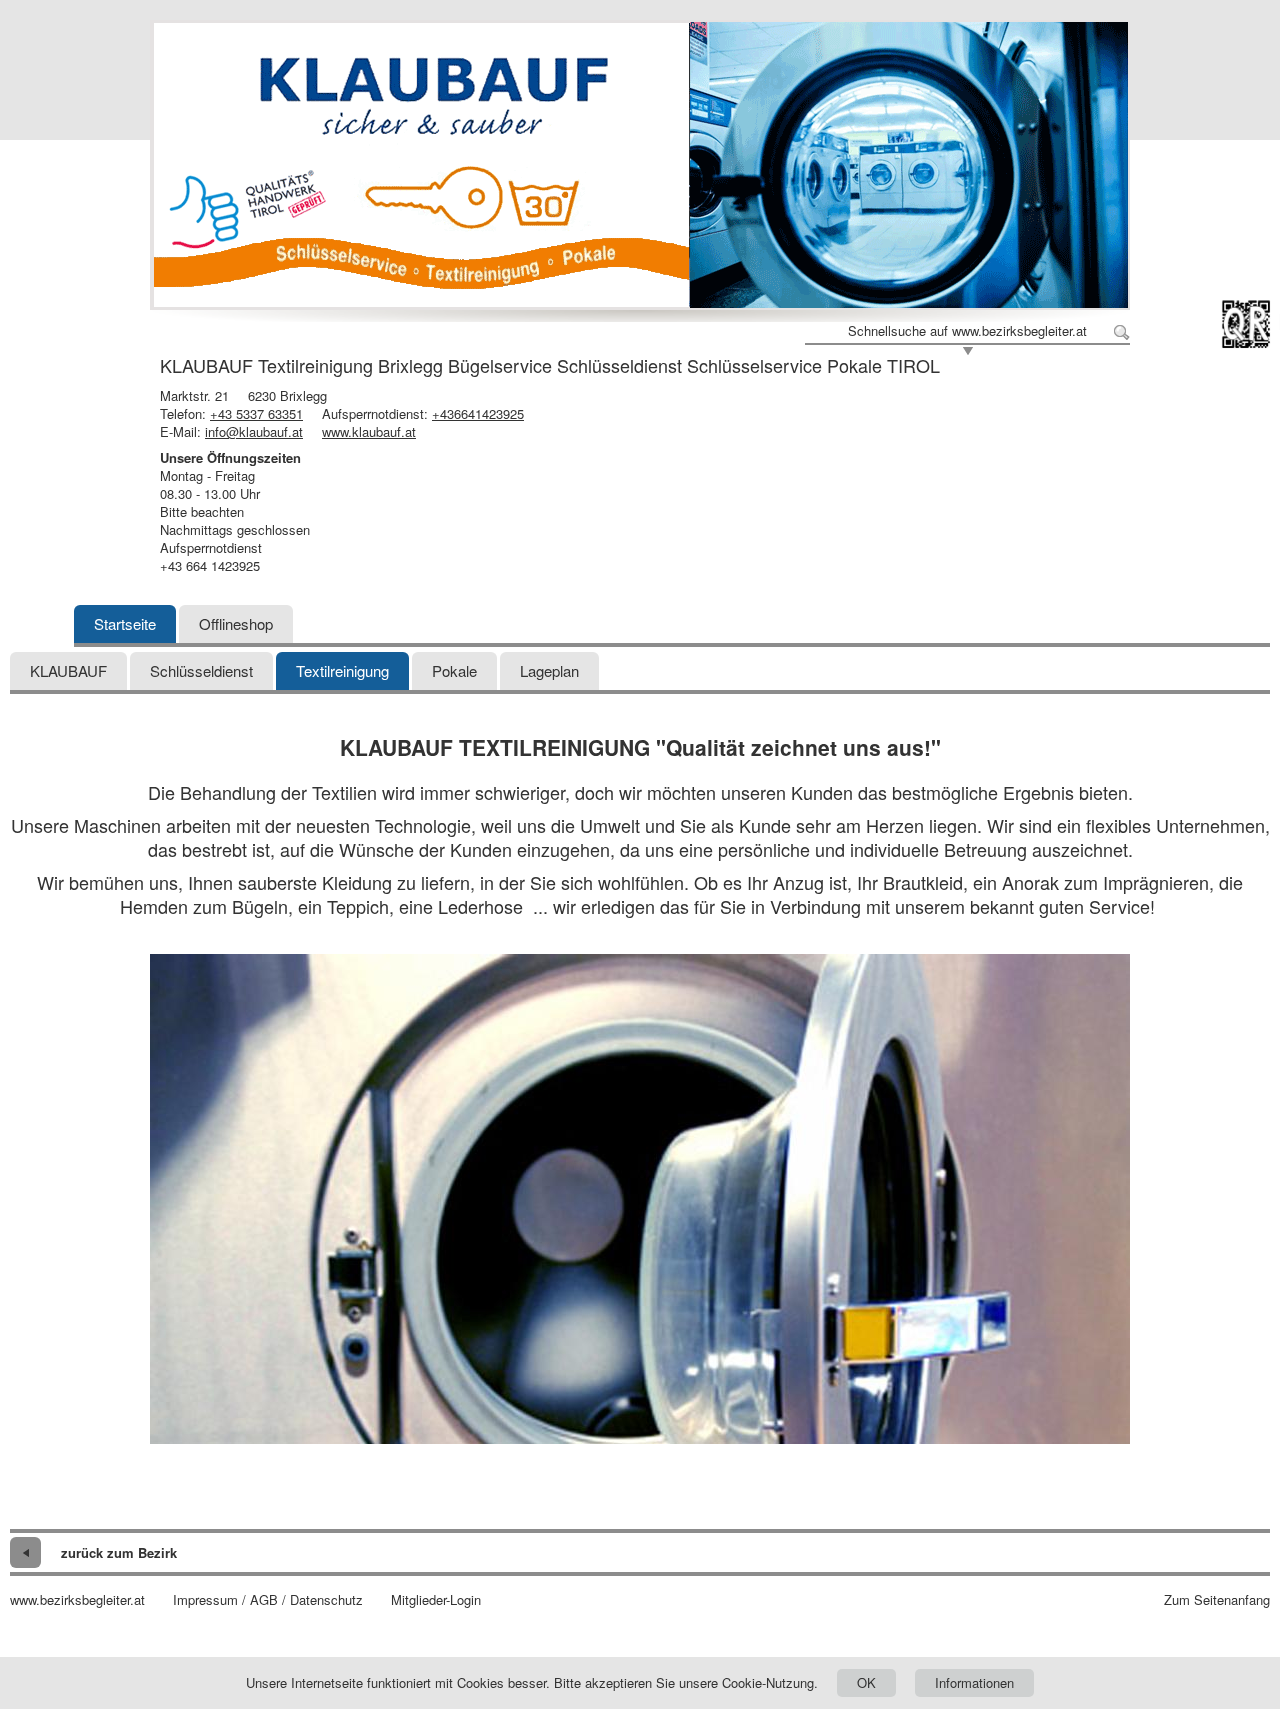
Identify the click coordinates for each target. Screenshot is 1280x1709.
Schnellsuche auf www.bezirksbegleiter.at (967, 331)
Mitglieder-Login (436, 1600)
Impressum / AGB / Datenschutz (268, 1600)
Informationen (974, 1682)
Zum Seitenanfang (1217, 1600)
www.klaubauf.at (369, 431)
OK (866, 1682)
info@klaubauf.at (254, 431)
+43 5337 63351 (256, 413)
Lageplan (549, 670)
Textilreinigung (342, 670)
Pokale (454, 670)
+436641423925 (478, 413)
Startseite (125, 623)
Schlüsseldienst (201, 670)
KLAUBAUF (68, 670)
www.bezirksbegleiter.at (77, 1600)
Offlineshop (236, 623)
